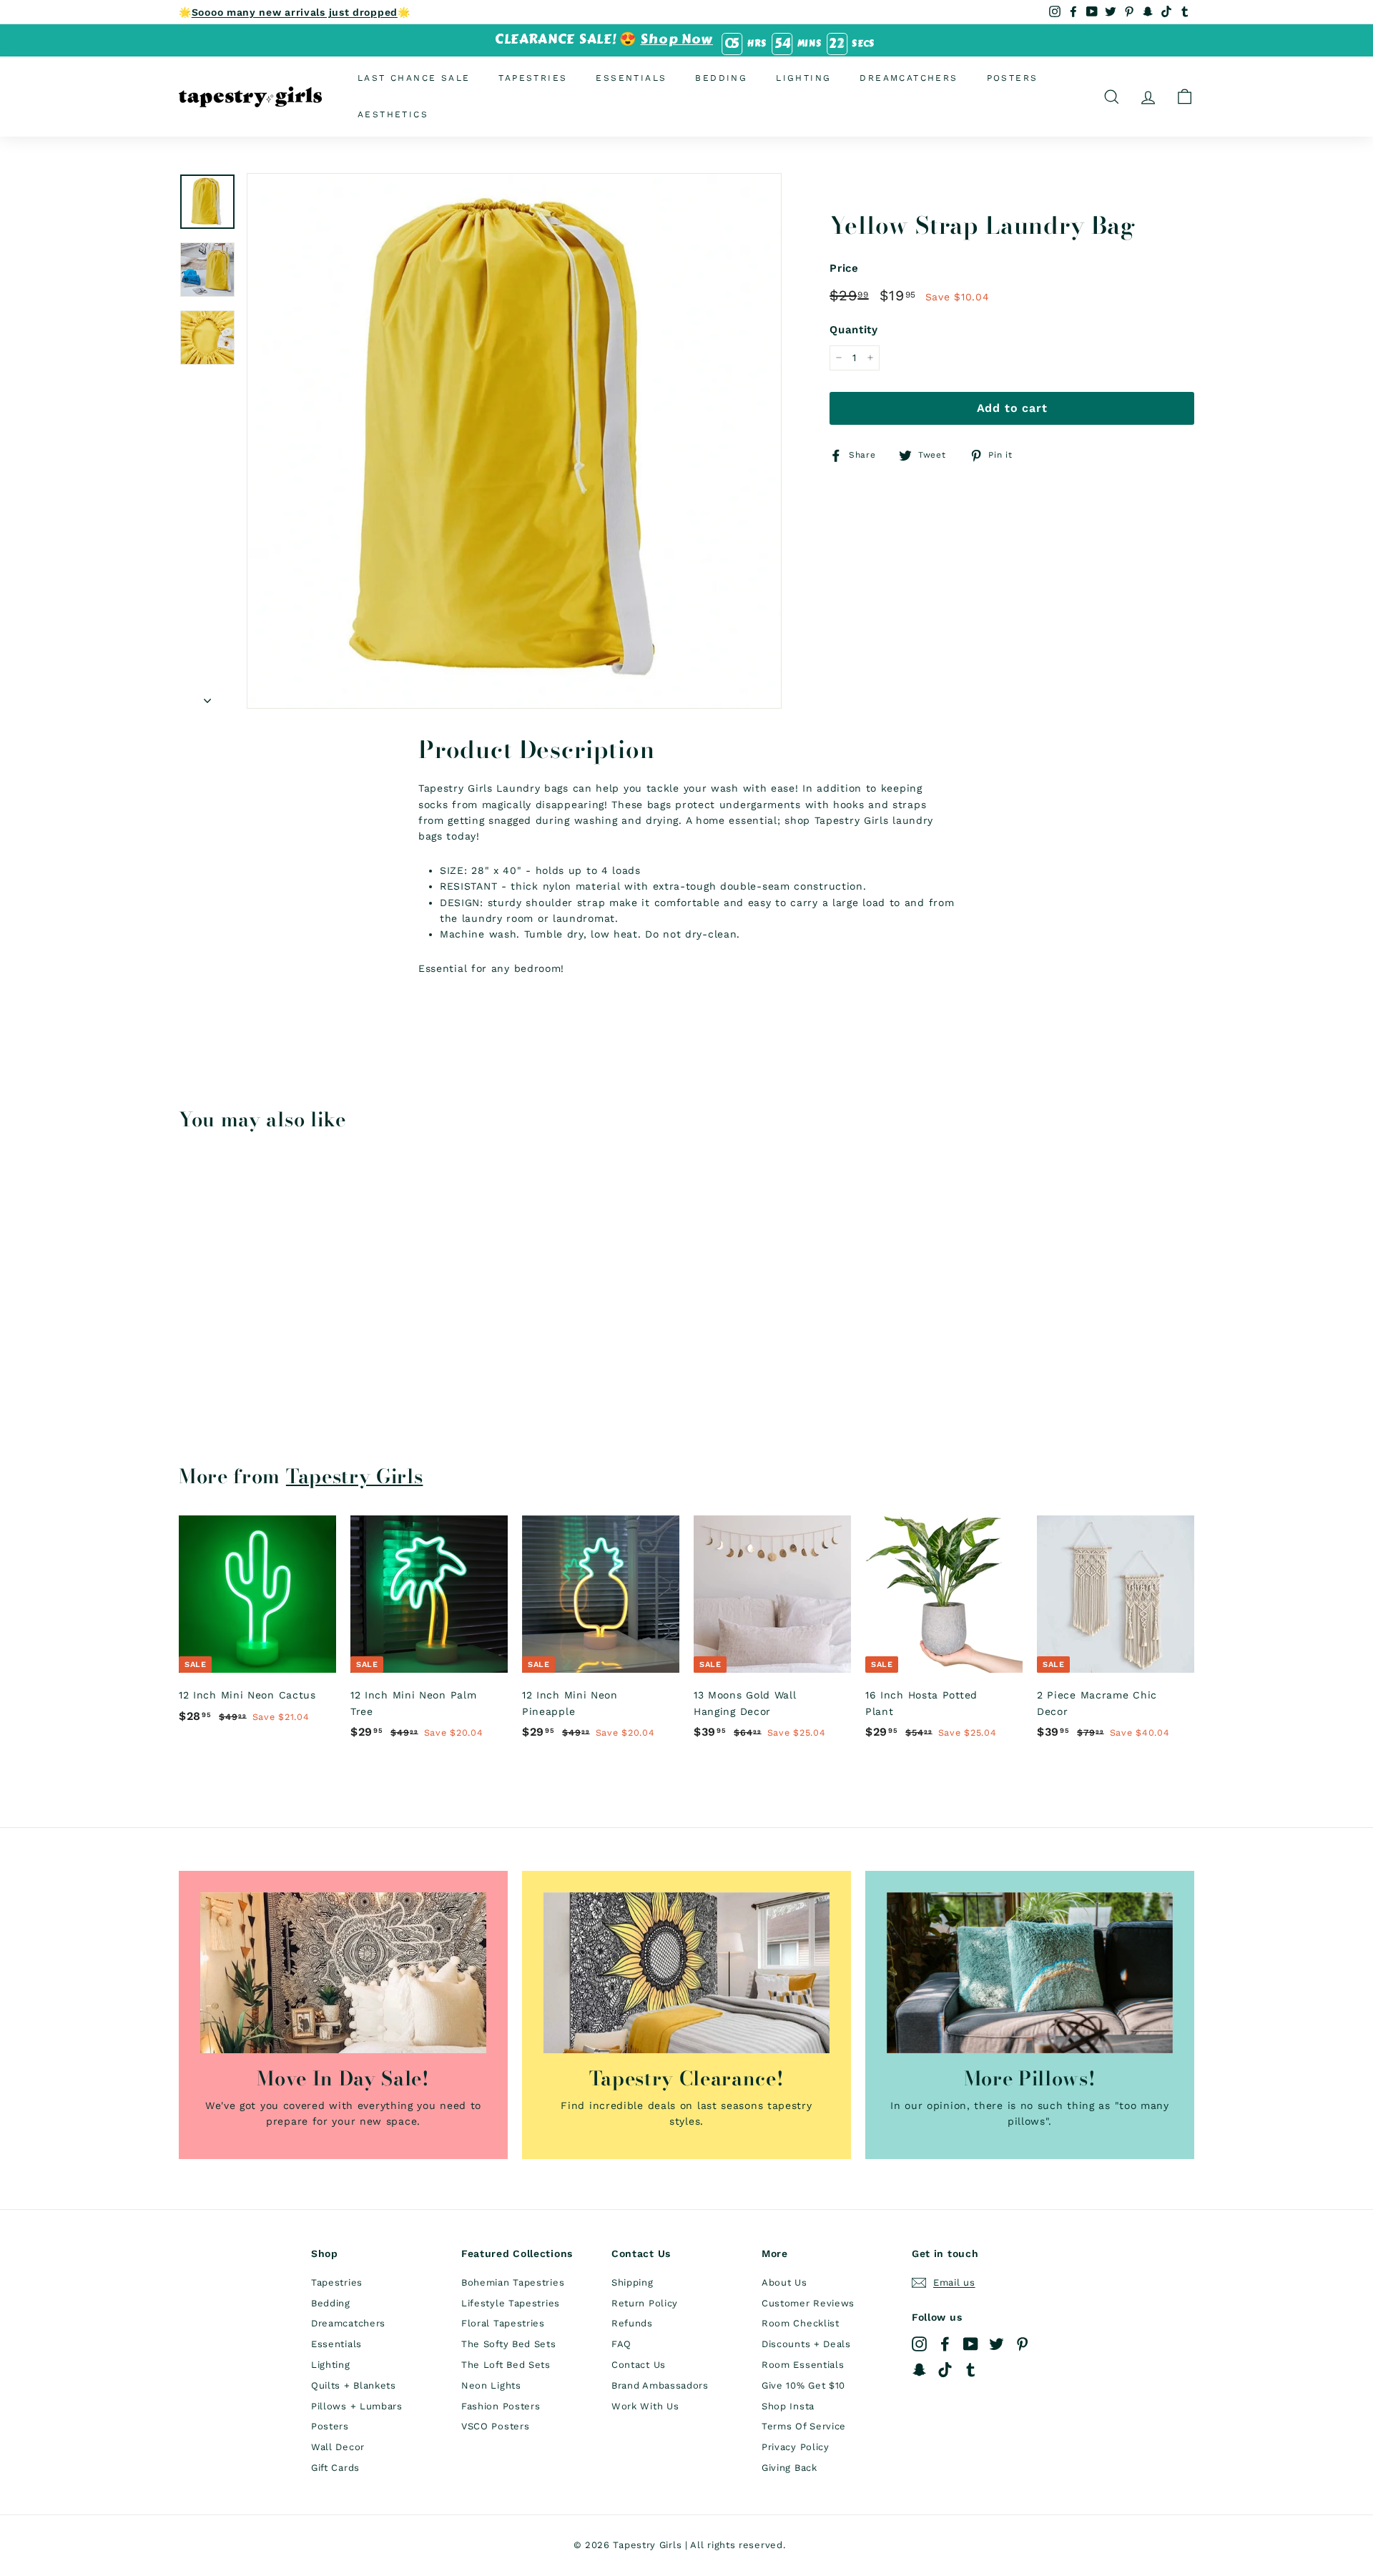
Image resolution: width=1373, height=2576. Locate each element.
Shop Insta (788, 2406)
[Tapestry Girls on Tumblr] (971, 2370)
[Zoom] (514, 441)
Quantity (854, 330)
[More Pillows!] (1030, 1973)
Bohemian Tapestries (513, 2282)
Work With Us (645, 2406)
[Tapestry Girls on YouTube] (971, 2343)
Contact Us (639, 2365)
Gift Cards (335, 2468)
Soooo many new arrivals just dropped (295, 12)
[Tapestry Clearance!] (686, 1973)
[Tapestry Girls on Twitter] (996, 2343)
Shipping (633, 2282)
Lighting (803, 78)
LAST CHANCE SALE (414, 78)
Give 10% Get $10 (803, 2385)
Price (844, 268)
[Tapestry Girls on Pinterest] (1022, 2343)
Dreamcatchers (909, 78)
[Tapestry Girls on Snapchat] (919, 2370)
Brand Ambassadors (660, 2385)
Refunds (632, 2323)
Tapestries (533, 78)
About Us (784, 2282)
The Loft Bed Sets (506, 2365)
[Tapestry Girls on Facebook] (945, 2343)
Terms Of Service (804, 2426)
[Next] (207, 696)
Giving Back (789, 2468)
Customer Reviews (808, 2303)
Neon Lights (491, 2385)
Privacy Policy (796, 2447)
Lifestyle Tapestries (511, 2303)
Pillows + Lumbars (357, 2406)
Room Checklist (801, 2323)
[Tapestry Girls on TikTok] (945, 2370)
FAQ (621, 2344)
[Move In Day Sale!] (343, 1973)
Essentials (631, 78)
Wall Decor (338, 2447)
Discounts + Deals (806, 2344)
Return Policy (645, 2303)
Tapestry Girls (355, 1476)
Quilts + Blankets (354, 2385)
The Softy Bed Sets (509, 2344)
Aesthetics (393, 114)
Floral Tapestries (503, 2323)
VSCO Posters (495, 2426)
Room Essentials (803, 2365)
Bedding (721, 78)
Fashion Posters (501, 2406)
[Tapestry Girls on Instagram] (919, 2343)
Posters (1013, 78)
